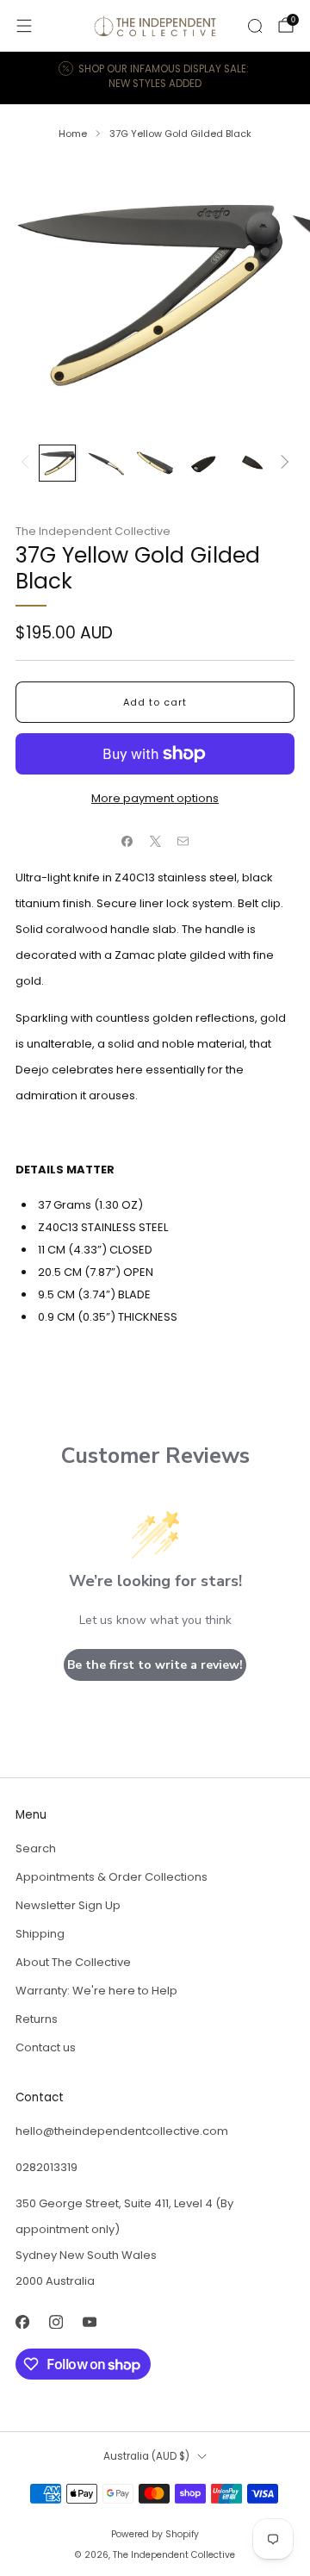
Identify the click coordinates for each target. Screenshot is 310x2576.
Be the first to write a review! (155, 1665)
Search (36, 1848)
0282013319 (46, 2167)
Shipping (40, 1934)
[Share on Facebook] (127, 841)
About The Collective (73, 1962)
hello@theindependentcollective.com (122, 2131)
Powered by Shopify (155, 2534)
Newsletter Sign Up (68, 1905)
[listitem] (155, 78)
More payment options (155, 798)
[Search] (255, 26)
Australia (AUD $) (146, 2456)
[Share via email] (183, 841)
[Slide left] (28, 463)
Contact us (46, 2047)
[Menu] (24, 26)
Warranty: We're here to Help (96, 1991)
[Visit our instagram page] (56, 2321)
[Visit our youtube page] (89, 2321)
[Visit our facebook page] (22, 2321)
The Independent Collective (93, 531)
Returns (37, 2019)
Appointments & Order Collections (112, 1877)
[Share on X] (155, 841)
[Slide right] (282, 463)
